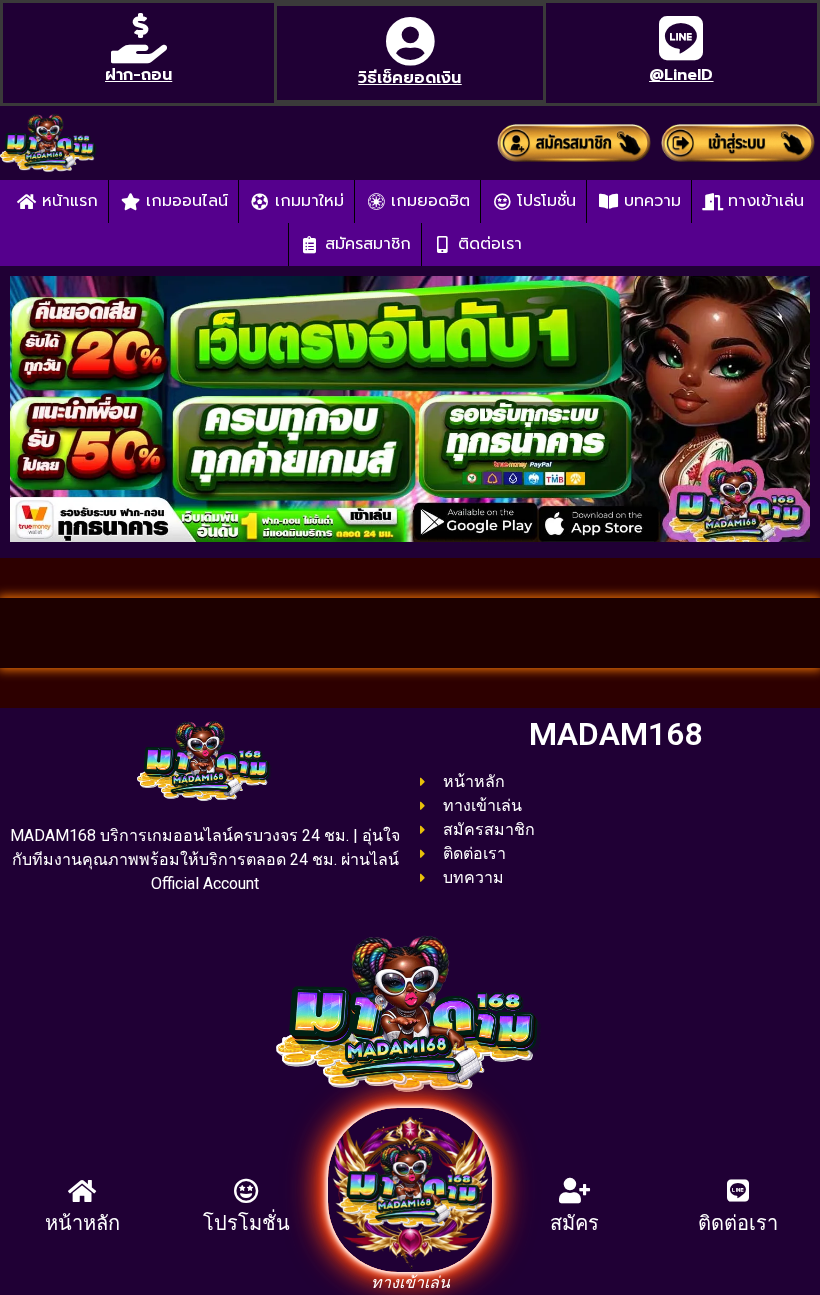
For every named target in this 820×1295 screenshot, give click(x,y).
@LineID (681, 75)
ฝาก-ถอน (138, 75)
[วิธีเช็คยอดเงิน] (410, 41)
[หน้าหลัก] (82, 1190)
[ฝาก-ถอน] (139, 38)
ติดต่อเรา (738, 1223)
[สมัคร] (574, 1190)
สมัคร (574, 1223)
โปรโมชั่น (246, 1223)
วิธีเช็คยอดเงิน (409, 78)
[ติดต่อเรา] (738, 1190)
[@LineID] (681, 38)
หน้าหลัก (82, 1223)
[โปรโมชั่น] (246, 1190)
